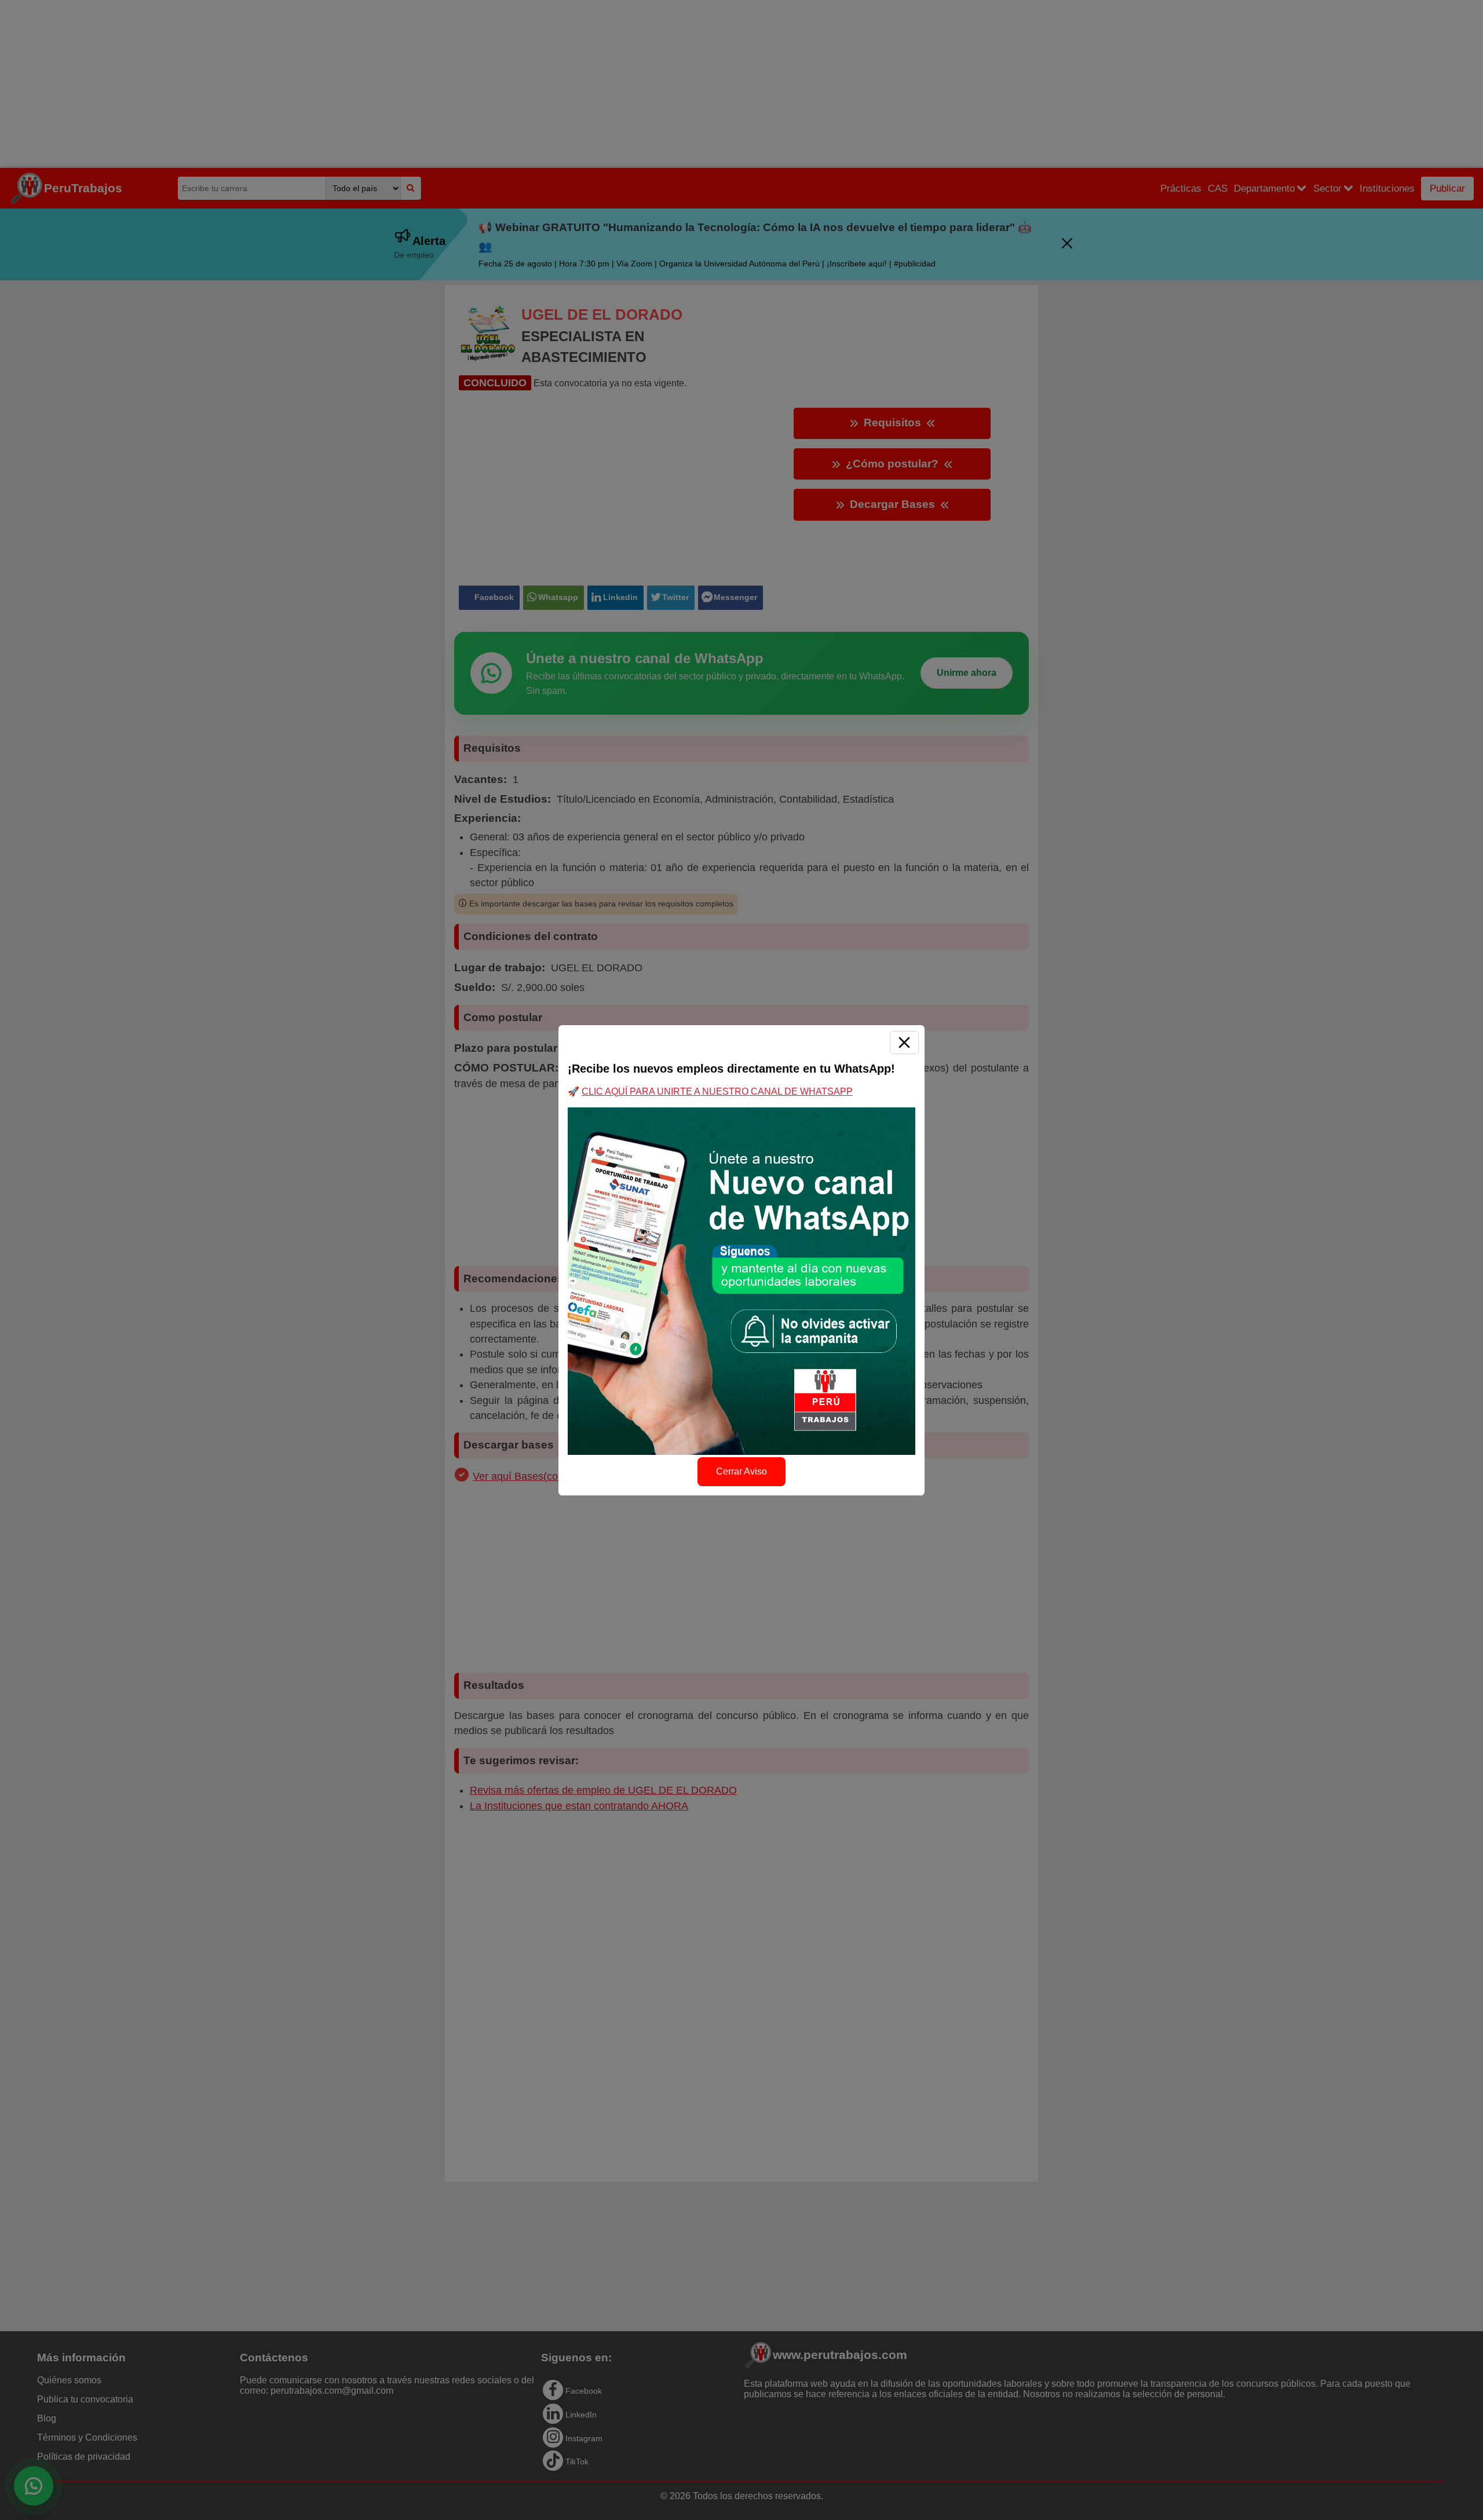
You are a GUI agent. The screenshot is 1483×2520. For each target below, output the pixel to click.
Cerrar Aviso (741, 1471)
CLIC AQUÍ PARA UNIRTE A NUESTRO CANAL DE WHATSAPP (717, 1091)
